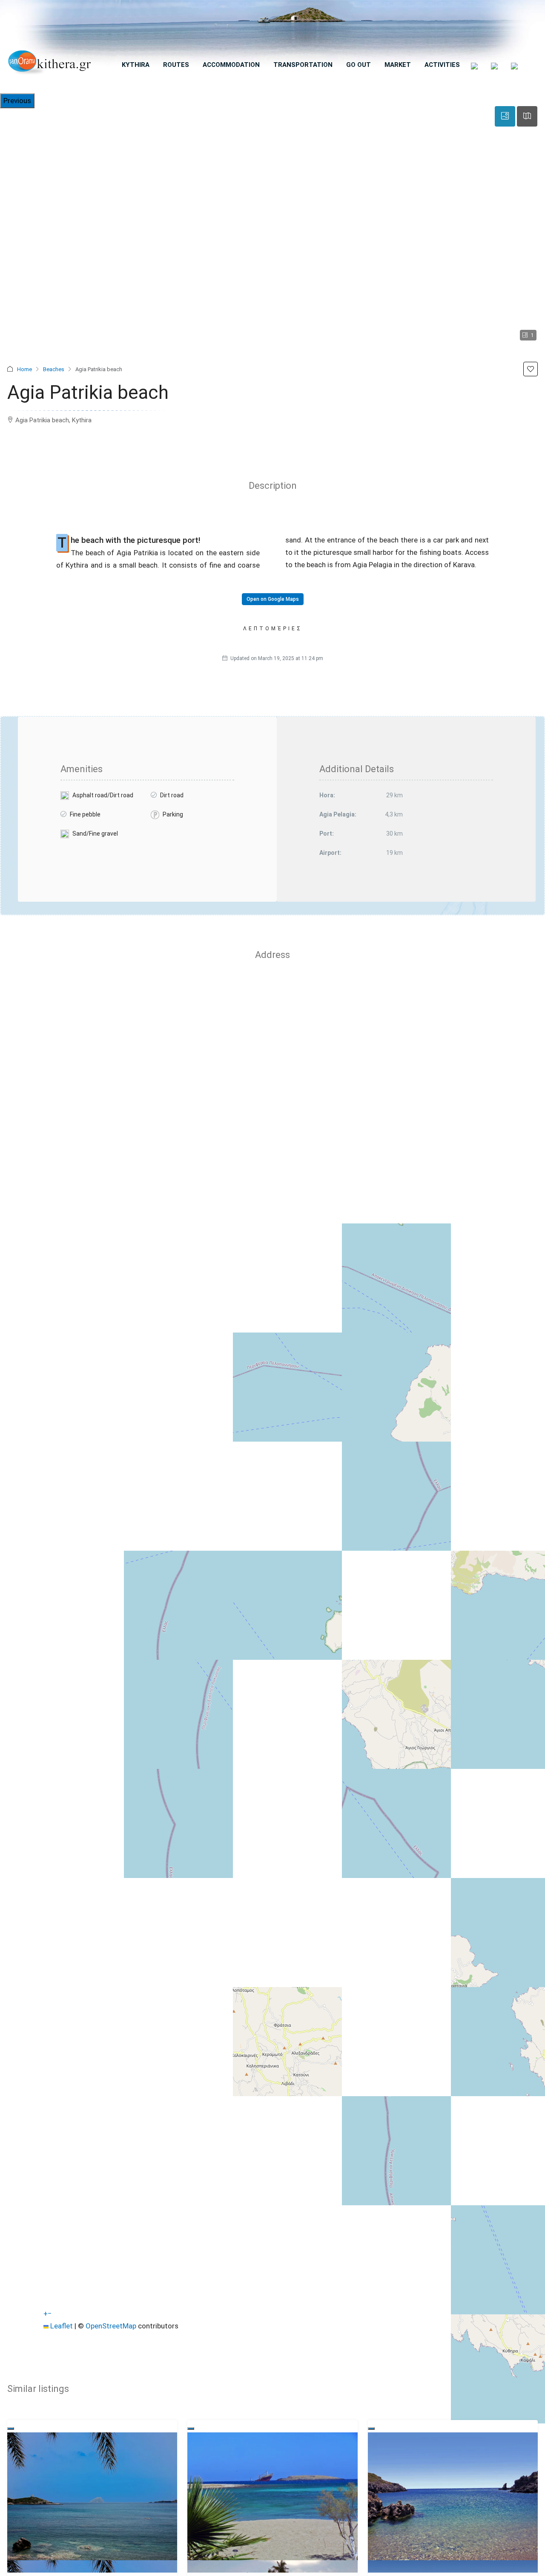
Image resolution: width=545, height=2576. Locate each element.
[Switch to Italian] (515, 66)
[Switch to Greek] (475, 66)
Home (24, 369)
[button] (531, 369)
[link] (92, 2496)
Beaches (54, 369)
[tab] (505, 116)
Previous (17, 101)
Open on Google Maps (273, 599)
